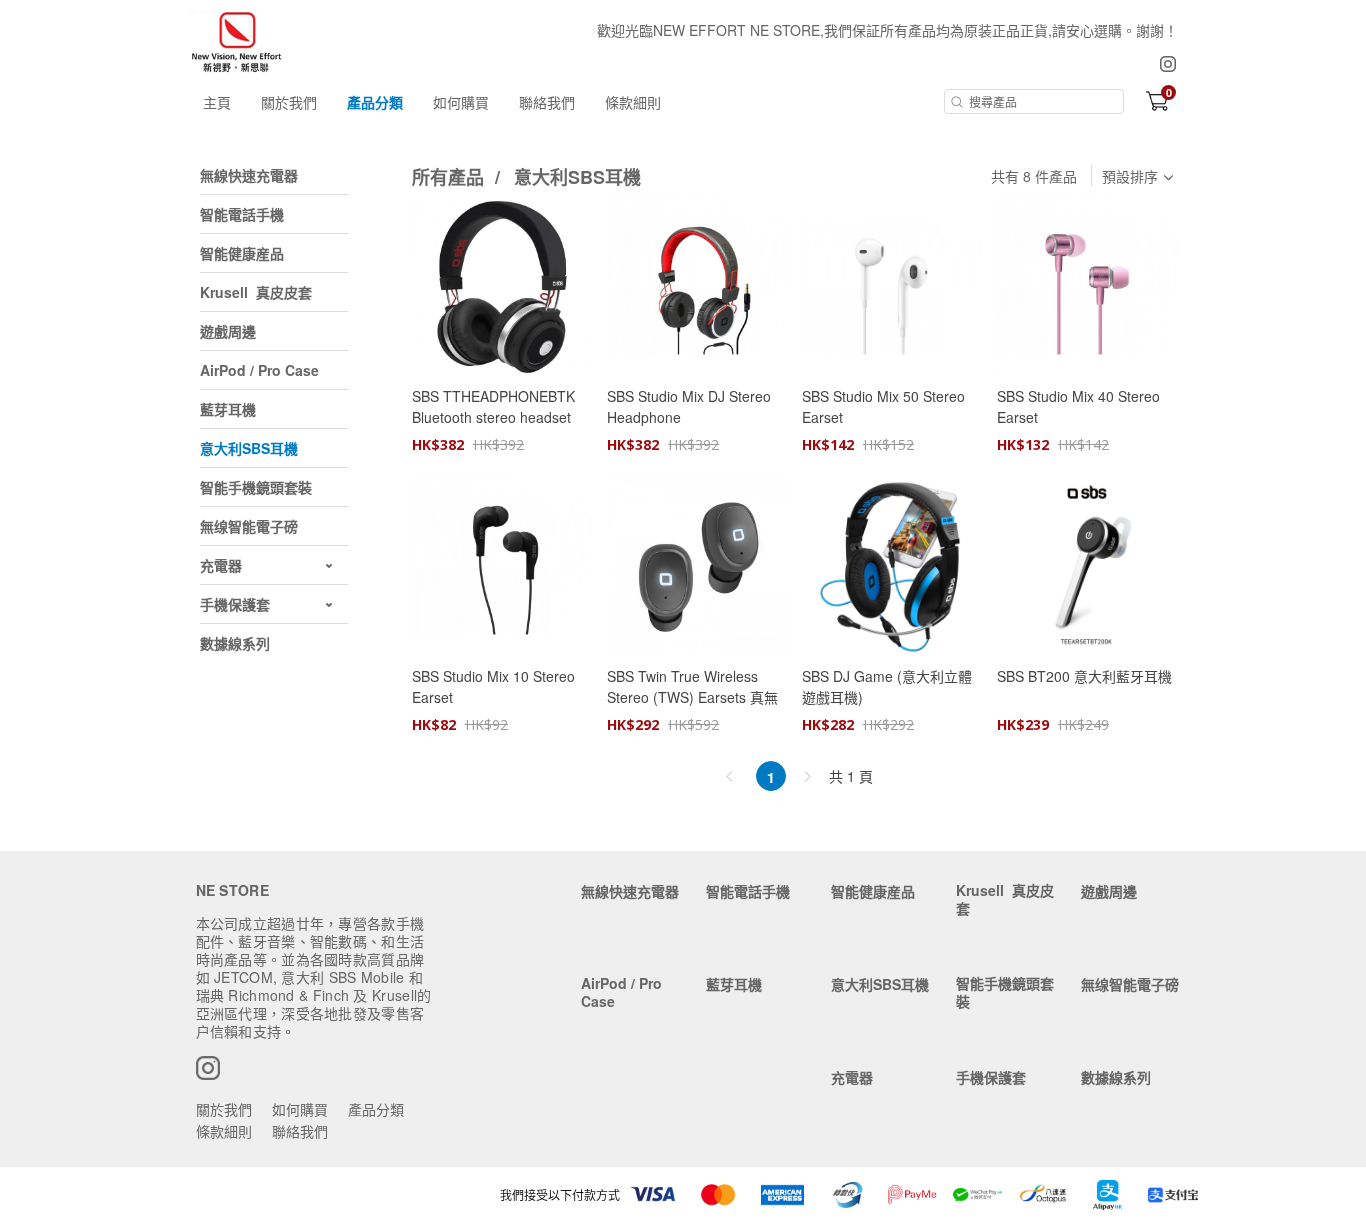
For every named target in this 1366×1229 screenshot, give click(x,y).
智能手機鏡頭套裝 (1005, 992)
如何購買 (461, 102)
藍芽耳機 (734, 984)
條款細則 (633, 102)
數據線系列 (1116, 1077)
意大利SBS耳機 (577, 177)
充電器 (852, 1077)
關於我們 (289, 102)
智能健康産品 (873, 891)
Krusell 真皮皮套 (1005, 899)
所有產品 (450, 177)
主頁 (217, 102)
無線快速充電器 (630, 891)
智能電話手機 (748, 891)
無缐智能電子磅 (1130, 984)
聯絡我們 (547, 102)
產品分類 (375, 102)
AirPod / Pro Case (621, 992)
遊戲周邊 (1109, 891)
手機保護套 (991, 1077)
